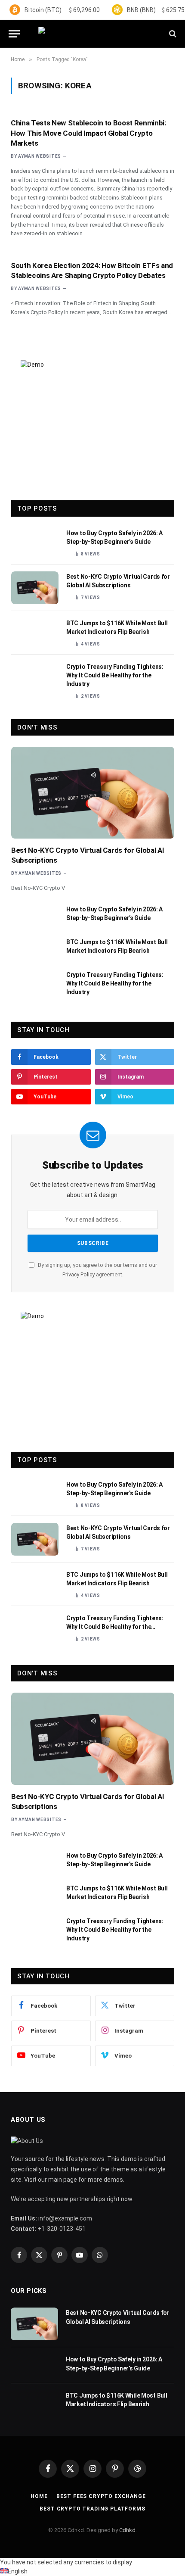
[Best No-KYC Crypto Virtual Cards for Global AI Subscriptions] (35, 588)
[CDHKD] (92, 34)
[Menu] (14, 34)
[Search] (172, 34)
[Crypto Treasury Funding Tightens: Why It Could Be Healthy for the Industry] (35, 678)
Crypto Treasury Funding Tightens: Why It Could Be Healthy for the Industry (115, 675)
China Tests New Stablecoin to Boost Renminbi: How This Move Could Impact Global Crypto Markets (88, 133)
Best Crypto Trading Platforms (92, 2509)
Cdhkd (127, 2530)
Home (39, 2496)
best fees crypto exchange (101, 2496)
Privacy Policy (79, 1274)
